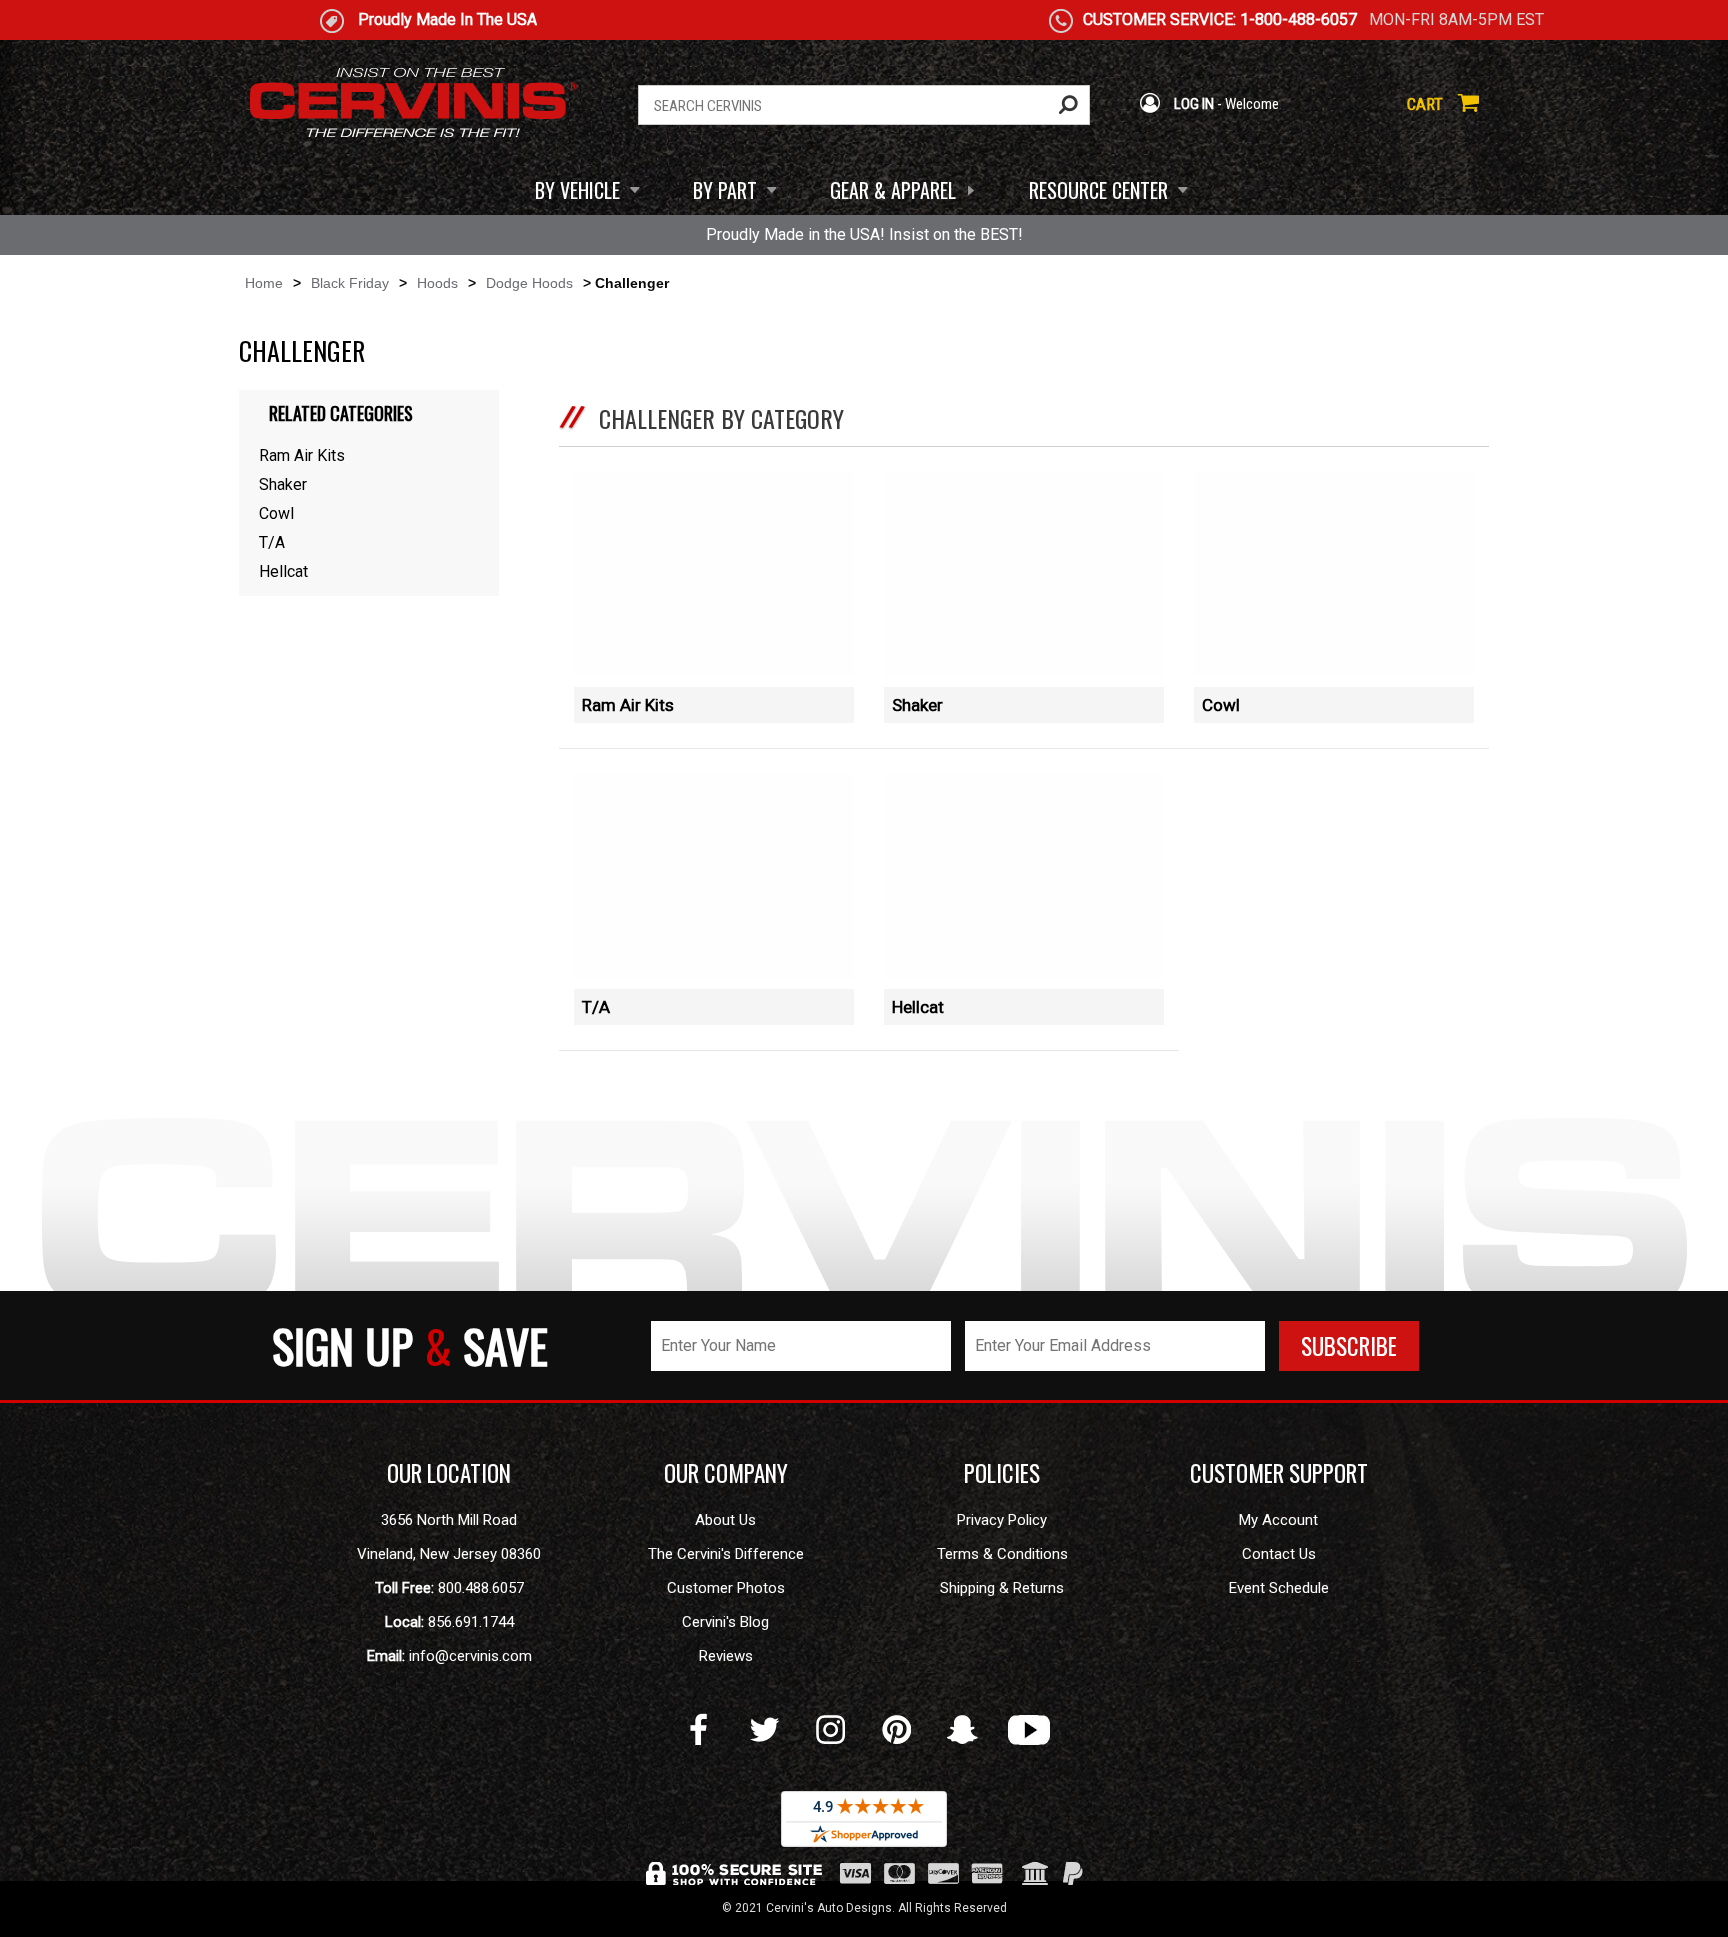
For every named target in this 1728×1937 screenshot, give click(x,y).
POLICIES (1002, 1473)
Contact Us (1279, 1554)
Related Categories (341, 413)
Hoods (437, 283)
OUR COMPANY (726, 1473)
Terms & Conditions (1002, 1554)
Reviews (726, 1656)
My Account (1278, 1520)
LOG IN (1192, 104)
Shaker (917, 705)
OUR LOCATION (449, 1473)
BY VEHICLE (577, 190)
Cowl (1221, 705)
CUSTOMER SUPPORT (1279, 1473)
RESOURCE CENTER (1098, 190)
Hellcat (918, 1007)
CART (1427, 104)
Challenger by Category (721, 418)
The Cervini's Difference (726, 1554)
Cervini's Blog (725, 1622)
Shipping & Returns (1002, 1588)
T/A (596, 1007)
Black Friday (350, 283)
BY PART (725, 190)
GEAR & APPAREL (893, 190)
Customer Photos (726, 1588)
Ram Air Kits (628, 705)
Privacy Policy (1002, 1520)
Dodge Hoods (529, 283)
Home (264, 283)
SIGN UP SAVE (410, 1345)
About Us (725, 1520)
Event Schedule (1279, 1588)
